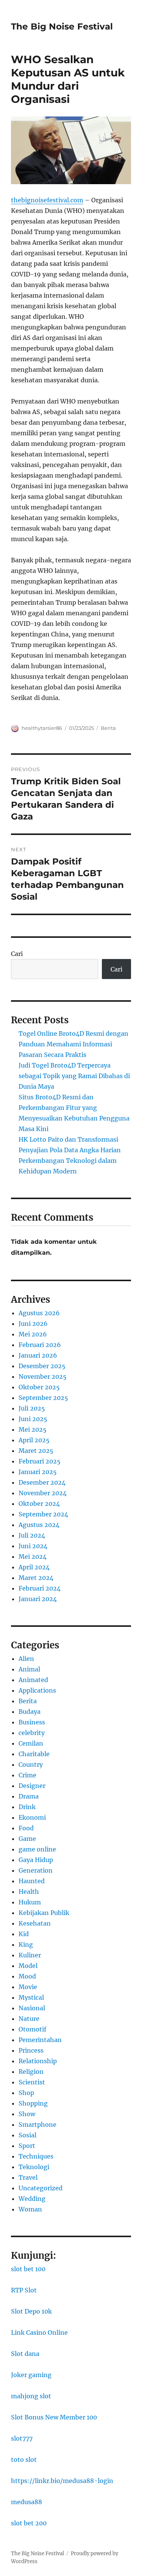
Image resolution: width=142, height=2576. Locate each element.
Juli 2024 (32, 1535)
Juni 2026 (33, 1324)
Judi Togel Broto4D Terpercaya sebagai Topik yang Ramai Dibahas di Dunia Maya (74, 1076)
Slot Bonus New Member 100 (54, 2417)
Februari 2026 (40, 1345)
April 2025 (34, 1440)
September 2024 (43, 1514)
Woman (30, 2209)
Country (31, 1764)
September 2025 (43, 1398)
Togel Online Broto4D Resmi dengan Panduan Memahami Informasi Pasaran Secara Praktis (73, 1044)
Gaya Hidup (36, 1860)
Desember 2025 (42, 1366)
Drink (27, 1807)
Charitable (34, 1754)
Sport (27, 2146)
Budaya (30, 1712)
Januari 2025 (38, 1472)
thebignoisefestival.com (47, 200)
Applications (37, 1690)
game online (37, 1849)
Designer (32, 1786)
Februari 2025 (40, 1461)
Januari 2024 (38, 1599)
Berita (108, 728)
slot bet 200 (29, 2523)
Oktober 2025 (39, 1387)
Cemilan (31, 1743)
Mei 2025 (33, 1429)
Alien (26, 1659)
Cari (17, 954)
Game (27, 1839)
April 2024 (34, 1567)
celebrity (32, 1733)
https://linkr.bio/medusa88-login (62, 2481)
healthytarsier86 (42, 728)
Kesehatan (35, 1923)
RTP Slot (24, 2290)
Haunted (32, 1881)
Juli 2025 (32, 1408)
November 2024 (43, 1493)
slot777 (22, 2438)
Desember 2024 (42, 1482)
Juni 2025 (33, 1419)
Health (29, 1892)
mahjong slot (31, 2396)
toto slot (24, 2460)
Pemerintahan (40, 2040)
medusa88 (27, 2502)
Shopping (33, 2103)
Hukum (30, 1902)
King (26, 1944)
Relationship (38, 2061)
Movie (28, 1987)
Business (32, 1722)
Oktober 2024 (39, 1504)
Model (28, 1966)
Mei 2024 (33, 1556)
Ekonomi (32, 1817)
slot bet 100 (28, 2269)
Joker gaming (31, 2375)
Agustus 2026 (39, 1313)
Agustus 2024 (39, 1525)
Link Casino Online (39, 2332)
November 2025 (43, 1376)
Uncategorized (41, 2188)
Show (27, 2114)
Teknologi (34, 2167)
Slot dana (25, 2354)
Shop (26, 2093)
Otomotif (32, 2029)
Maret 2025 (36, 1451)
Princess (31, 2050)
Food (26, 1828)
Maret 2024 (36, 1578)
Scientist (32, 2082)
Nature (29, 2019)
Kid (24, 1934)
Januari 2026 (38, 1355)
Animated (33, 1680)
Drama (29, 1796)
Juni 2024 (33, 1546)
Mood (27, 1976)
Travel (28, 2177)
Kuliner (30, 1955)
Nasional (32, 2008)
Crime (27, 1775)
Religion (31, 2072)
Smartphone (37, 2124)
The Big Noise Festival (62, 26)
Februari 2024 (40, 1588)
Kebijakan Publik (44, 1913)
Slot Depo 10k (31, 2311)
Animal (29, 1669)
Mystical (31, 1997)
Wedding (32, 2199)
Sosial (27, 2135)
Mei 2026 (33, 1334)
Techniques (36, 2156)
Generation (36, 1870)
